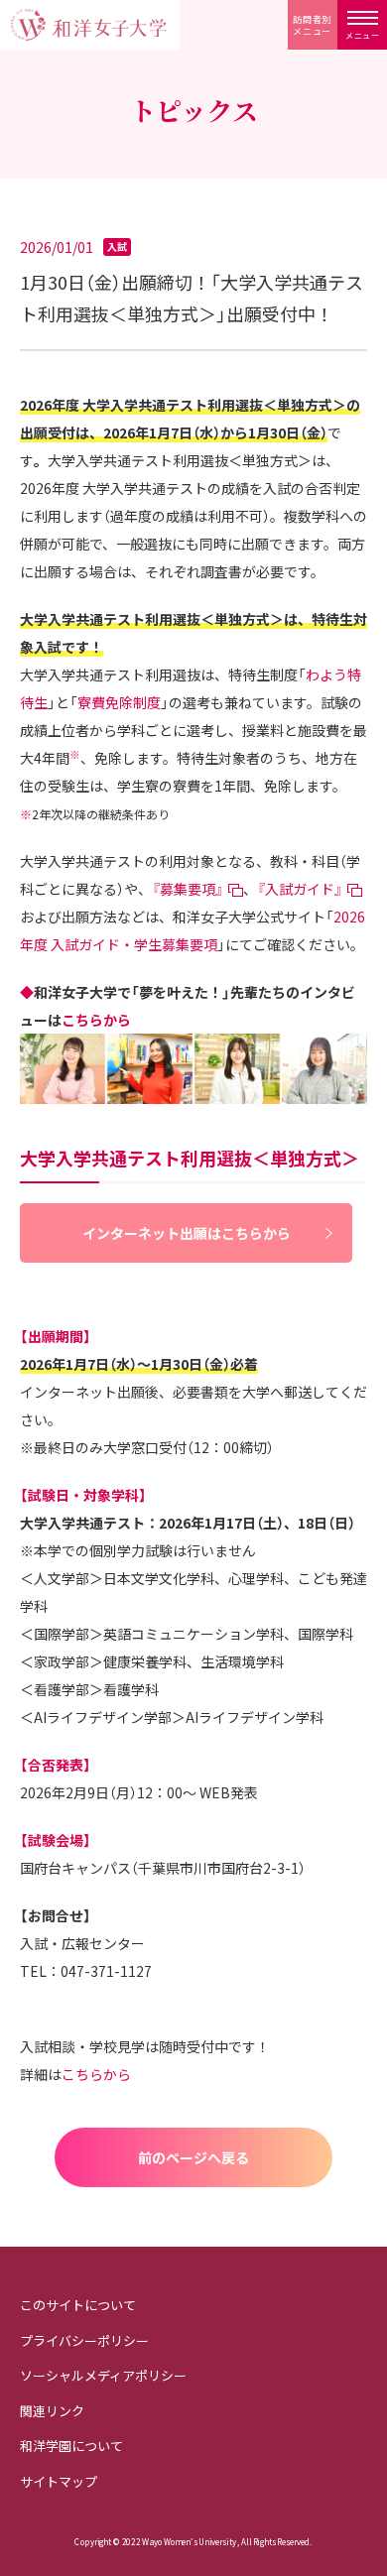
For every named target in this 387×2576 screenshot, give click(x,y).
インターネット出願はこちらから (187, 1233)
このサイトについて (78, 2305)
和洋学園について (71, 2446)
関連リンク (52, 2411)
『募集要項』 (188, 889)
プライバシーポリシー (84, 2340)
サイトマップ (59, 2481)
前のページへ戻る (193, 2157)
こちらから (96, 1020)
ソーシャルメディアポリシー (103, 2375)
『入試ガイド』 (300, 889)
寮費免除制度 (119, 702)
